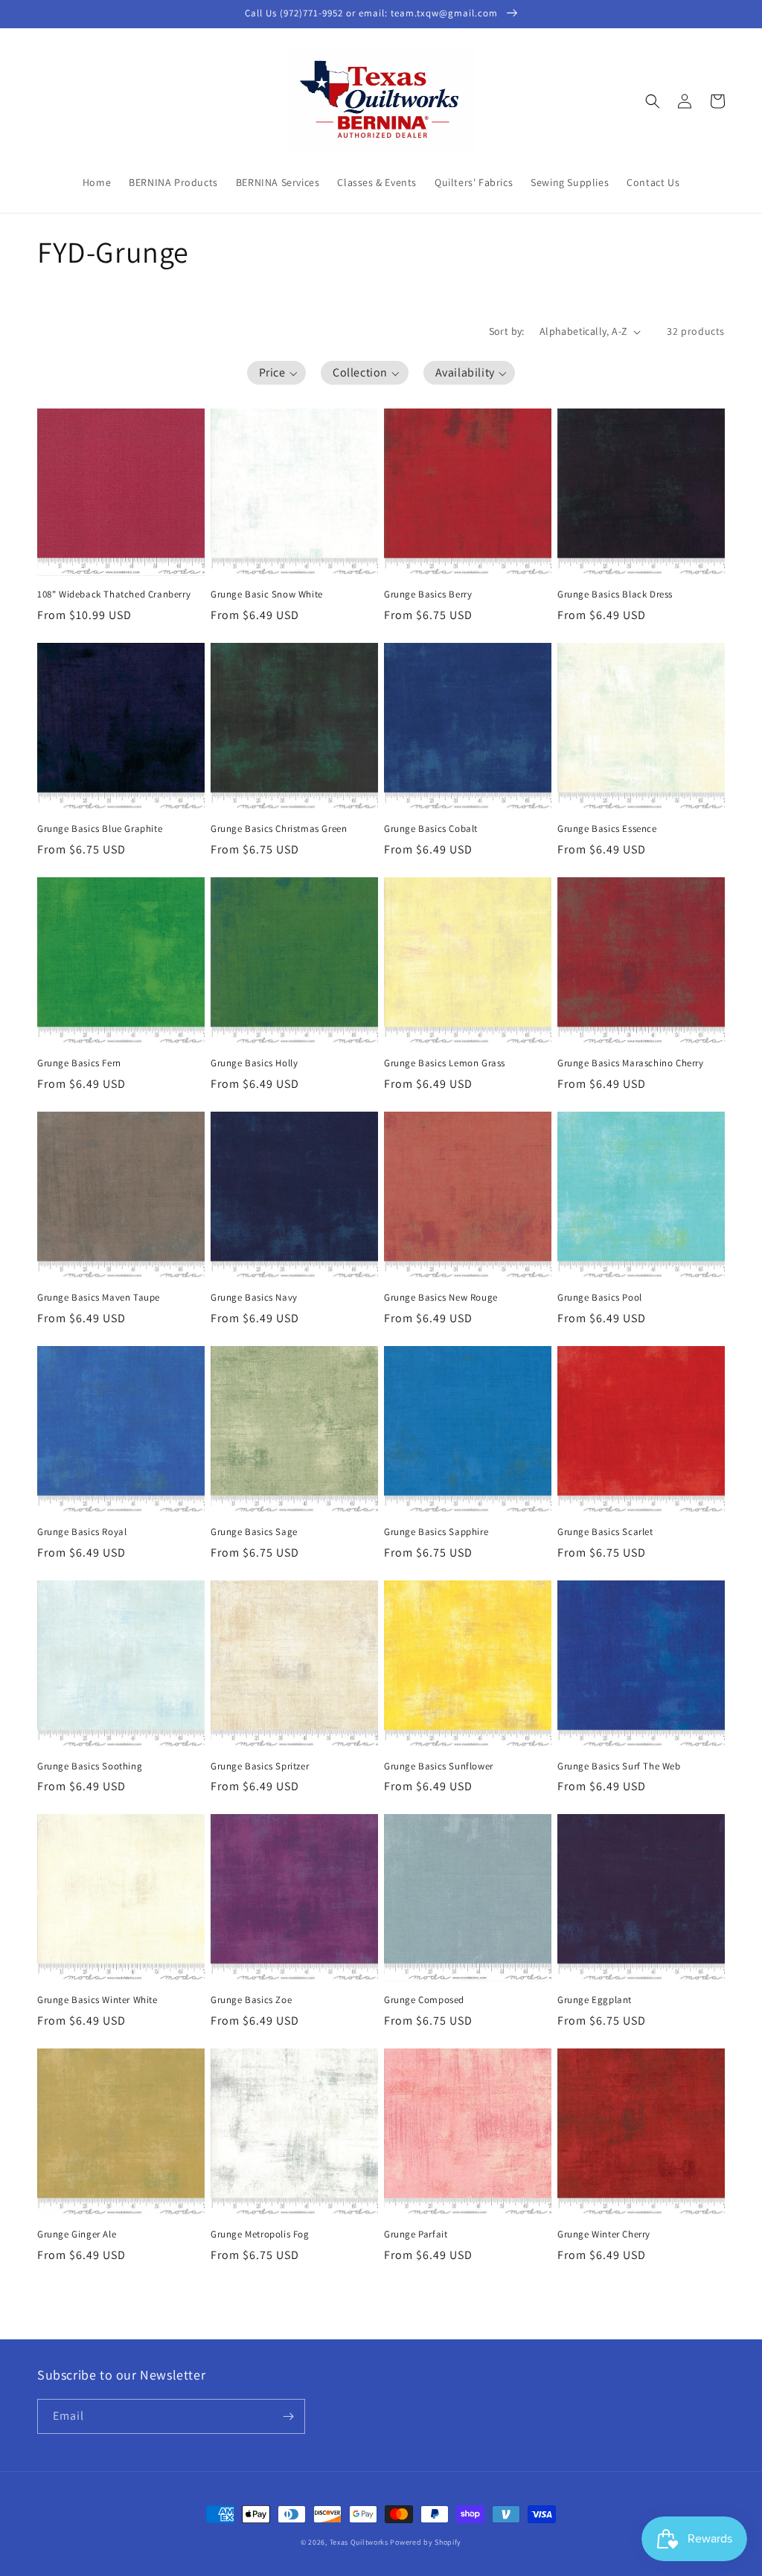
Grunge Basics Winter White (97, 2000)
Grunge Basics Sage (254, 1532)
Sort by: (507, 331)
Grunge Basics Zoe (251, 2000)
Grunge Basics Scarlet (605, 1532)
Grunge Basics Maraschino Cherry (631, 1063)
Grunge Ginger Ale (77, 2234)
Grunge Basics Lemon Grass (445, 1063)
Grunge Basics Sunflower (439, 1766)
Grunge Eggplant (595, 2000)
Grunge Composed (424, 2000)
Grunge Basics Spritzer (260, 1766)
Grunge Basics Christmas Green (279, 829)
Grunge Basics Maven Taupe (99, 1298)
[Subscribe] (288, 2416)
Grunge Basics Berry (428, 595)
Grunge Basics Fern (79, 1063)
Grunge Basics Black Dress (615, 595)
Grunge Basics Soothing (90, 1766)
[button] (653, 101)
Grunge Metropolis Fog (260, 2234)
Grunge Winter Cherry (604, 2234)
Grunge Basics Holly (254, 1063)
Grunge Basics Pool (600, 1298)
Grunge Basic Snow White (267, 595)
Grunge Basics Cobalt (431, 829)
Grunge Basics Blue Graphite (100, 829)
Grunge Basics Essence (607, 829)
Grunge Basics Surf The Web (619, 1766)
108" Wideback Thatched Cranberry (114, 595)
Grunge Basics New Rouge (441, 1298)
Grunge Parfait (416, 2234)
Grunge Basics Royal (82, 1532)
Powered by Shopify (426, 2542)
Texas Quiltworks (359, 2542)
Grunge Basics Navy (254, 1298)
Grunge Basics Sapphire (436, 1532)
